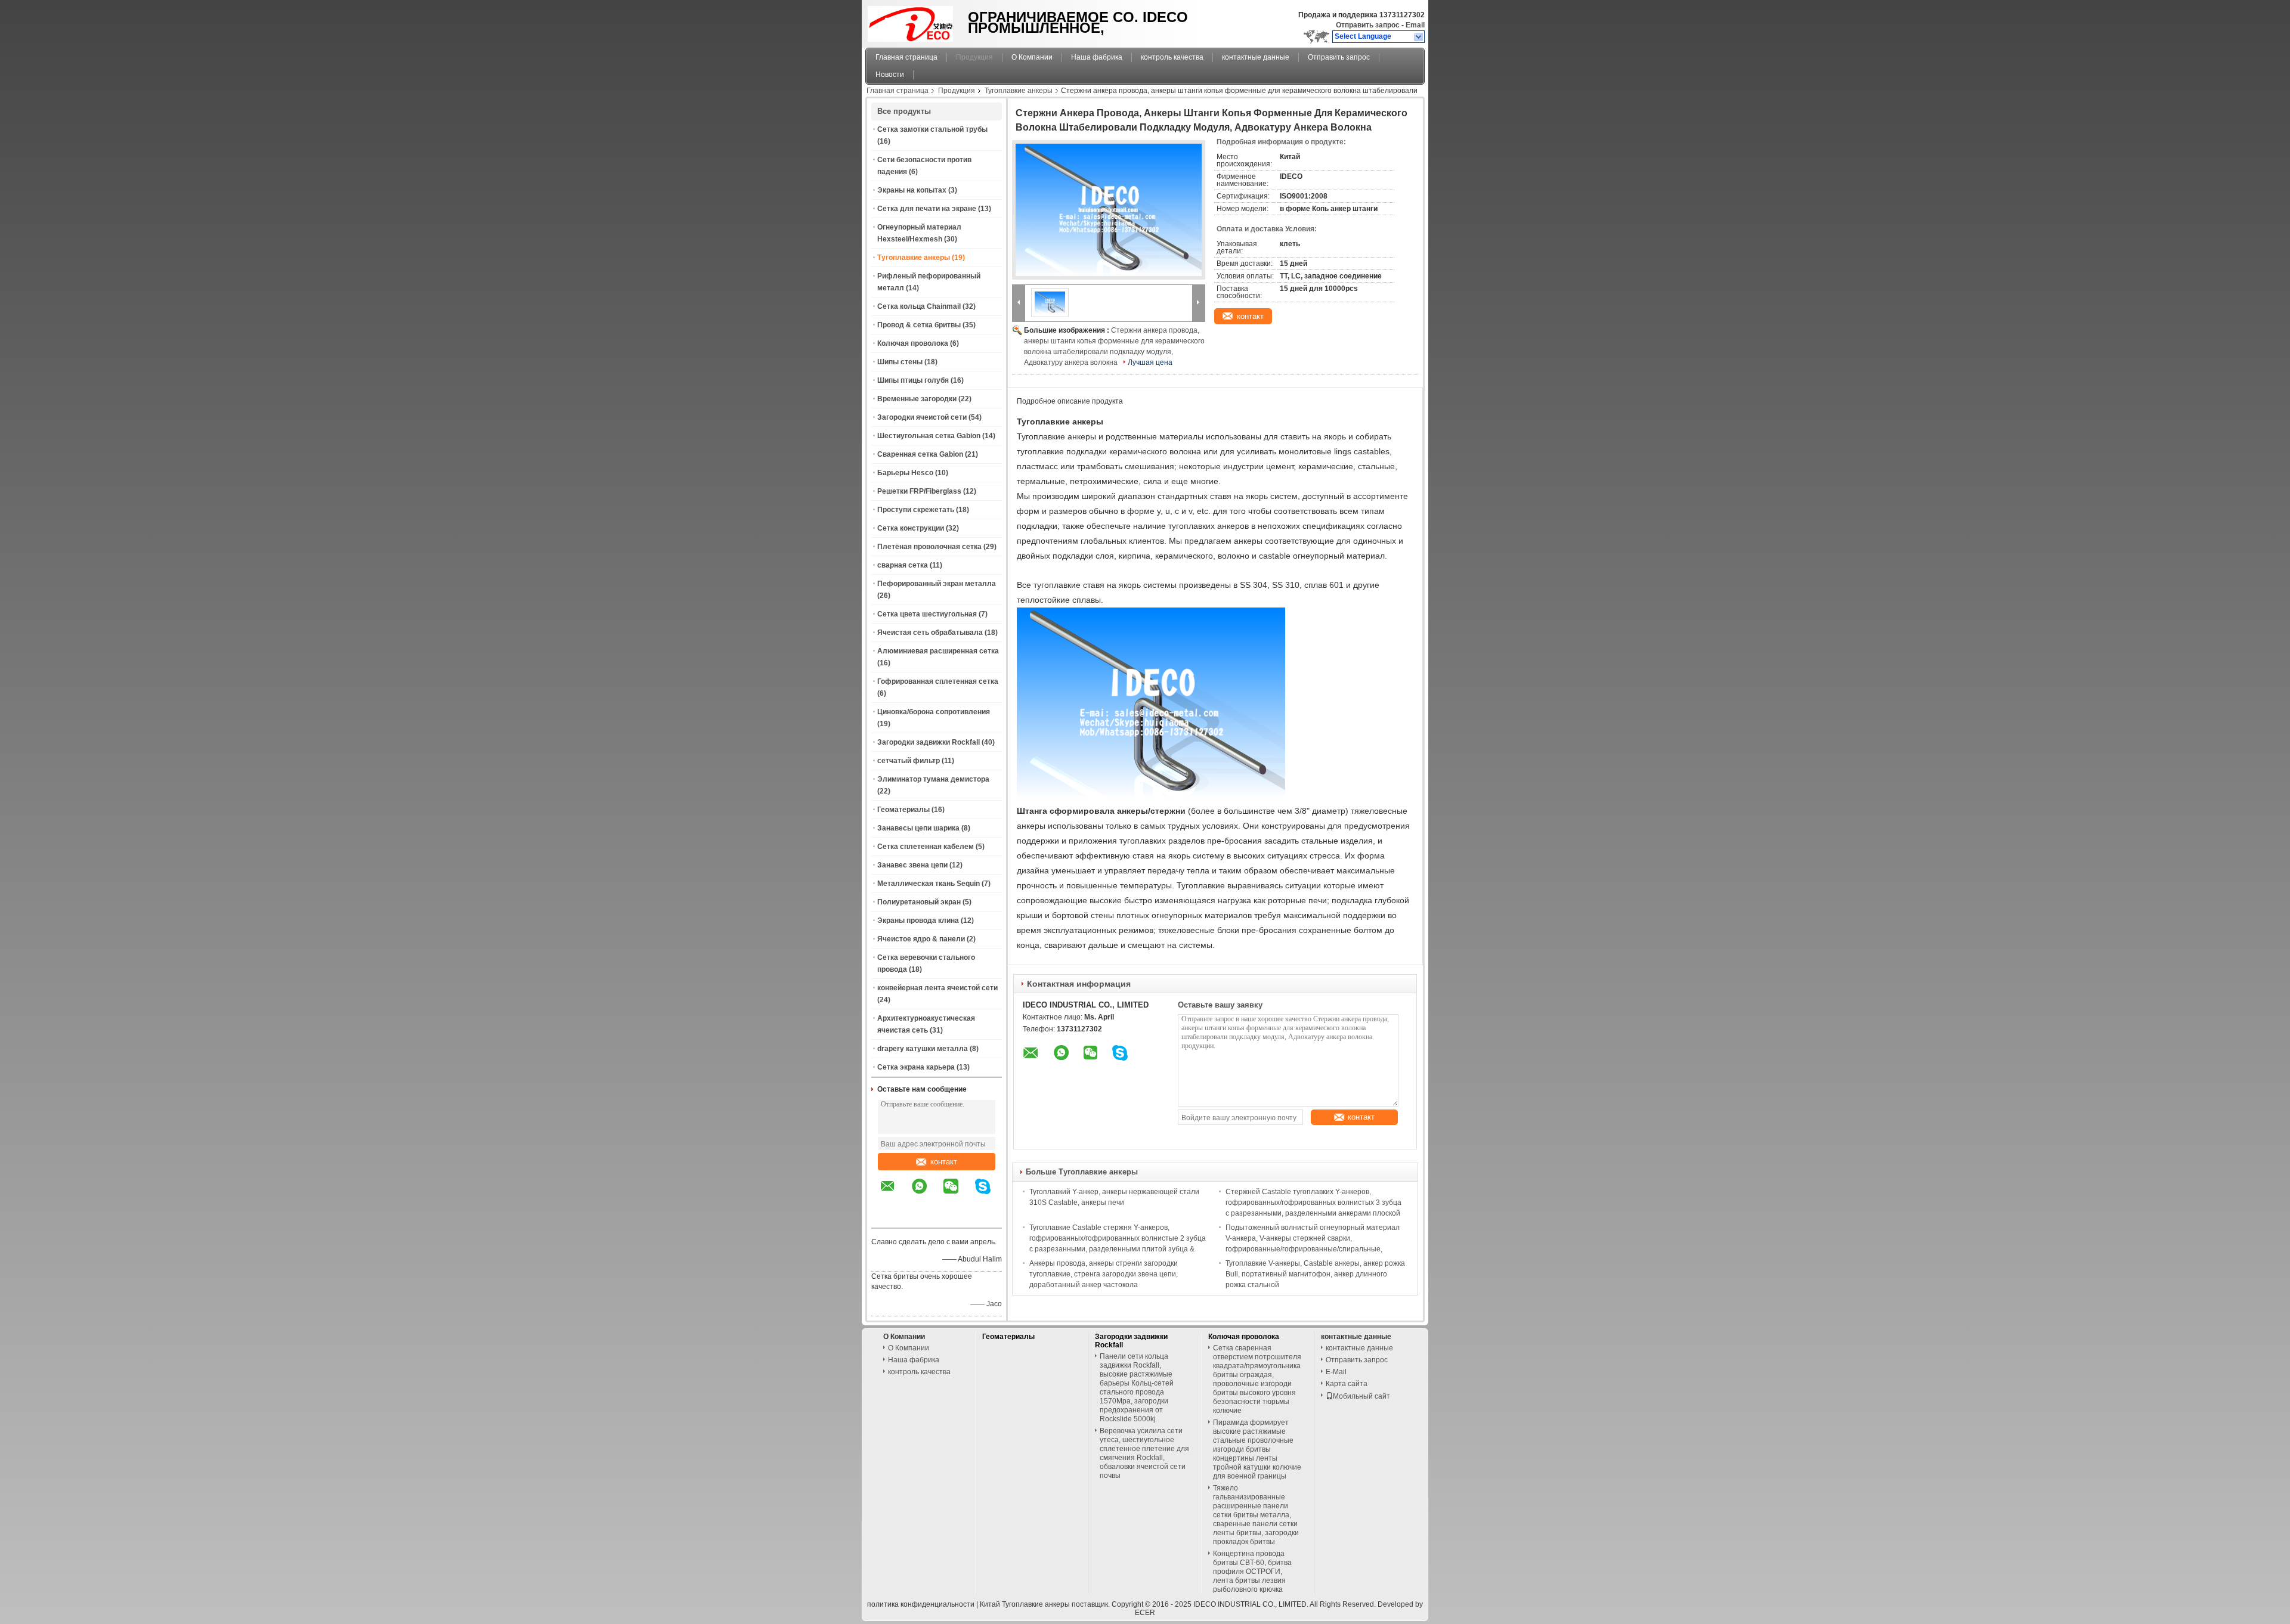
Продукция (974, 57)
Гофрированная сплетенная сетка (938, 681)
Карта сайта (1347, 1384)
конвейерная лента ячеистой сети (937, 988)
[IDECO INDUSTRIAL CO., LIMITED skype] (990, 1195)
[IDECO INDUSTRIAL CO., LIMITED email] (895, 1195)
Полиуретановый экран (919, 902)
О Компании (1032, 57)
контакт (944, 1162)
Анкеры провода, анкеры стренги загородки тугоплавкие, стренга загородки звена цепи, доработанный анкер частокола (1104, 1274)
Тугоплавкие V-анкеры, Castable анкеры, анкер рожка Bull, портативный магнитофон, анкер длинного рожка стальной (1315, 1274)
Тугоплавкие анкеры (1019, 91)
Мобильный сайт (1361, 1396)
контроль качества (1172, 57)
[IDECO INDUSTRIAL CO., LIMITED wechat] (958, 1195)
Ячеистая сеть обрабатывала (930, 633)
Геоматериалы (903, 810)
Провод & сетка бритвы (919, 325)
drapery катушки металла (923, 1049)
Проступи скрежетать (916, 510)
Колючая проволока (913, 343)
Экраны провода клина (918, 921)
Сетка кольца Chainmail (919, 306)
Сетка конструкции (911, 528)
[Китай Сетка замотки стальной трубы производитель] (913, 21)
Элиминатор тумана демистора (933, 779)
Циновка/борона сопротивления (934, 712)
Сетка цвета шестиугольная (927, 614)
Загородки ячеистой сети (922, 417)
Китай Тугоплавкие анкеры (1025, 1604)
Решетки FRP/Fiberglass (919, 491)
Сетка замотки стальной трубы (932, 129)
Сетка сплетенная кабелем (926, 847)
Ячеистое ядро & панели (921, 939)
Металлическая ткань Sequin (929, 884)
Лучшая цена (1150, 362)
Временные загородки (917, 399)
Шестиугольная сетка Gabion (929, 436)
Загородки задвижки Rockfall (929, 742)
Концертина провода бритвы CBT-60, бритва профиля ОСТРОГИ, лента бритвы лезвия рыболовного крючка (1252, 1572)
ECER (1145, 1613)
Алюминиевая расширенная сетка (938, 651)
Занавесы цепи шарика (918, 828)
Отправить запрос (1369, 25)
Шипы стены (900, 362)
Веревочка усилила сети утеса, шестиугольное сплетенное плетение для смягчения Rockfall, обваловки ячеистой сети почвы (1144, 1453)
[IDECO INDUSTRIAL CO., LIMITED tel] (888, 1217)
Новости (890, 75)
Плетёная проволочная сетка (929, 547)
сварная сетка (903, 565)
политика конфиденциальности (921, 1604)
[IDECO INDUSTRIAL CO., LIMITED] (1419, 37)
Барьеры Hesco (905, 473)
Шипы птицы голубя (913, 380)
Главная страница (906, 57)
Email (1415, 25)
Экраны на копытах (912, 190)
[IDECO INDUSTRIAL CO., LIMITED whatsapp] (927, 1195)
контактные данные (1256, 57)
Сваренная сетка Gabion (920, 454)
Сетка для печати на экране (927, 209)
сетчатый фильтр (909, 761)
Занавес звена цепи (912, 865)
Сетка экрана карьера (916, 1067)
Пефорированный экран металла (937, 584)
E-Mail (1336, 1372)
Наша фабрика (1097, 57)
